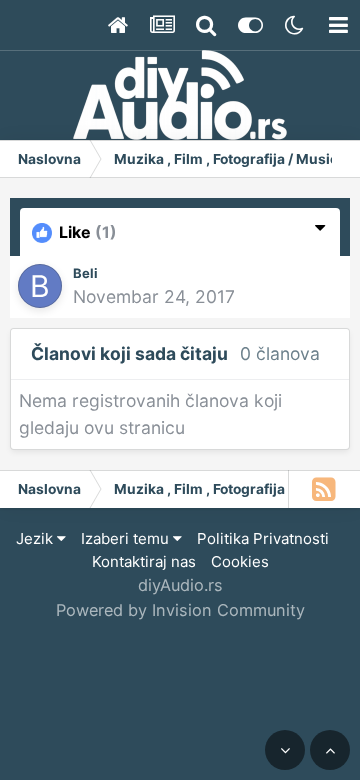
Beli (85, 273)
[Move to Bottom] (285, 750)
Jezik (36, 538)
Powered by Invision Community (180, 610)
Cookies (240, 561)
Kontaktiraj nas (144, 561)
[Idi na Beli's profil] (40, 286)
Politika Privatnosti (263, 538)
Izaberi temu (127, 538)
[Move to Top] (330, 750)
